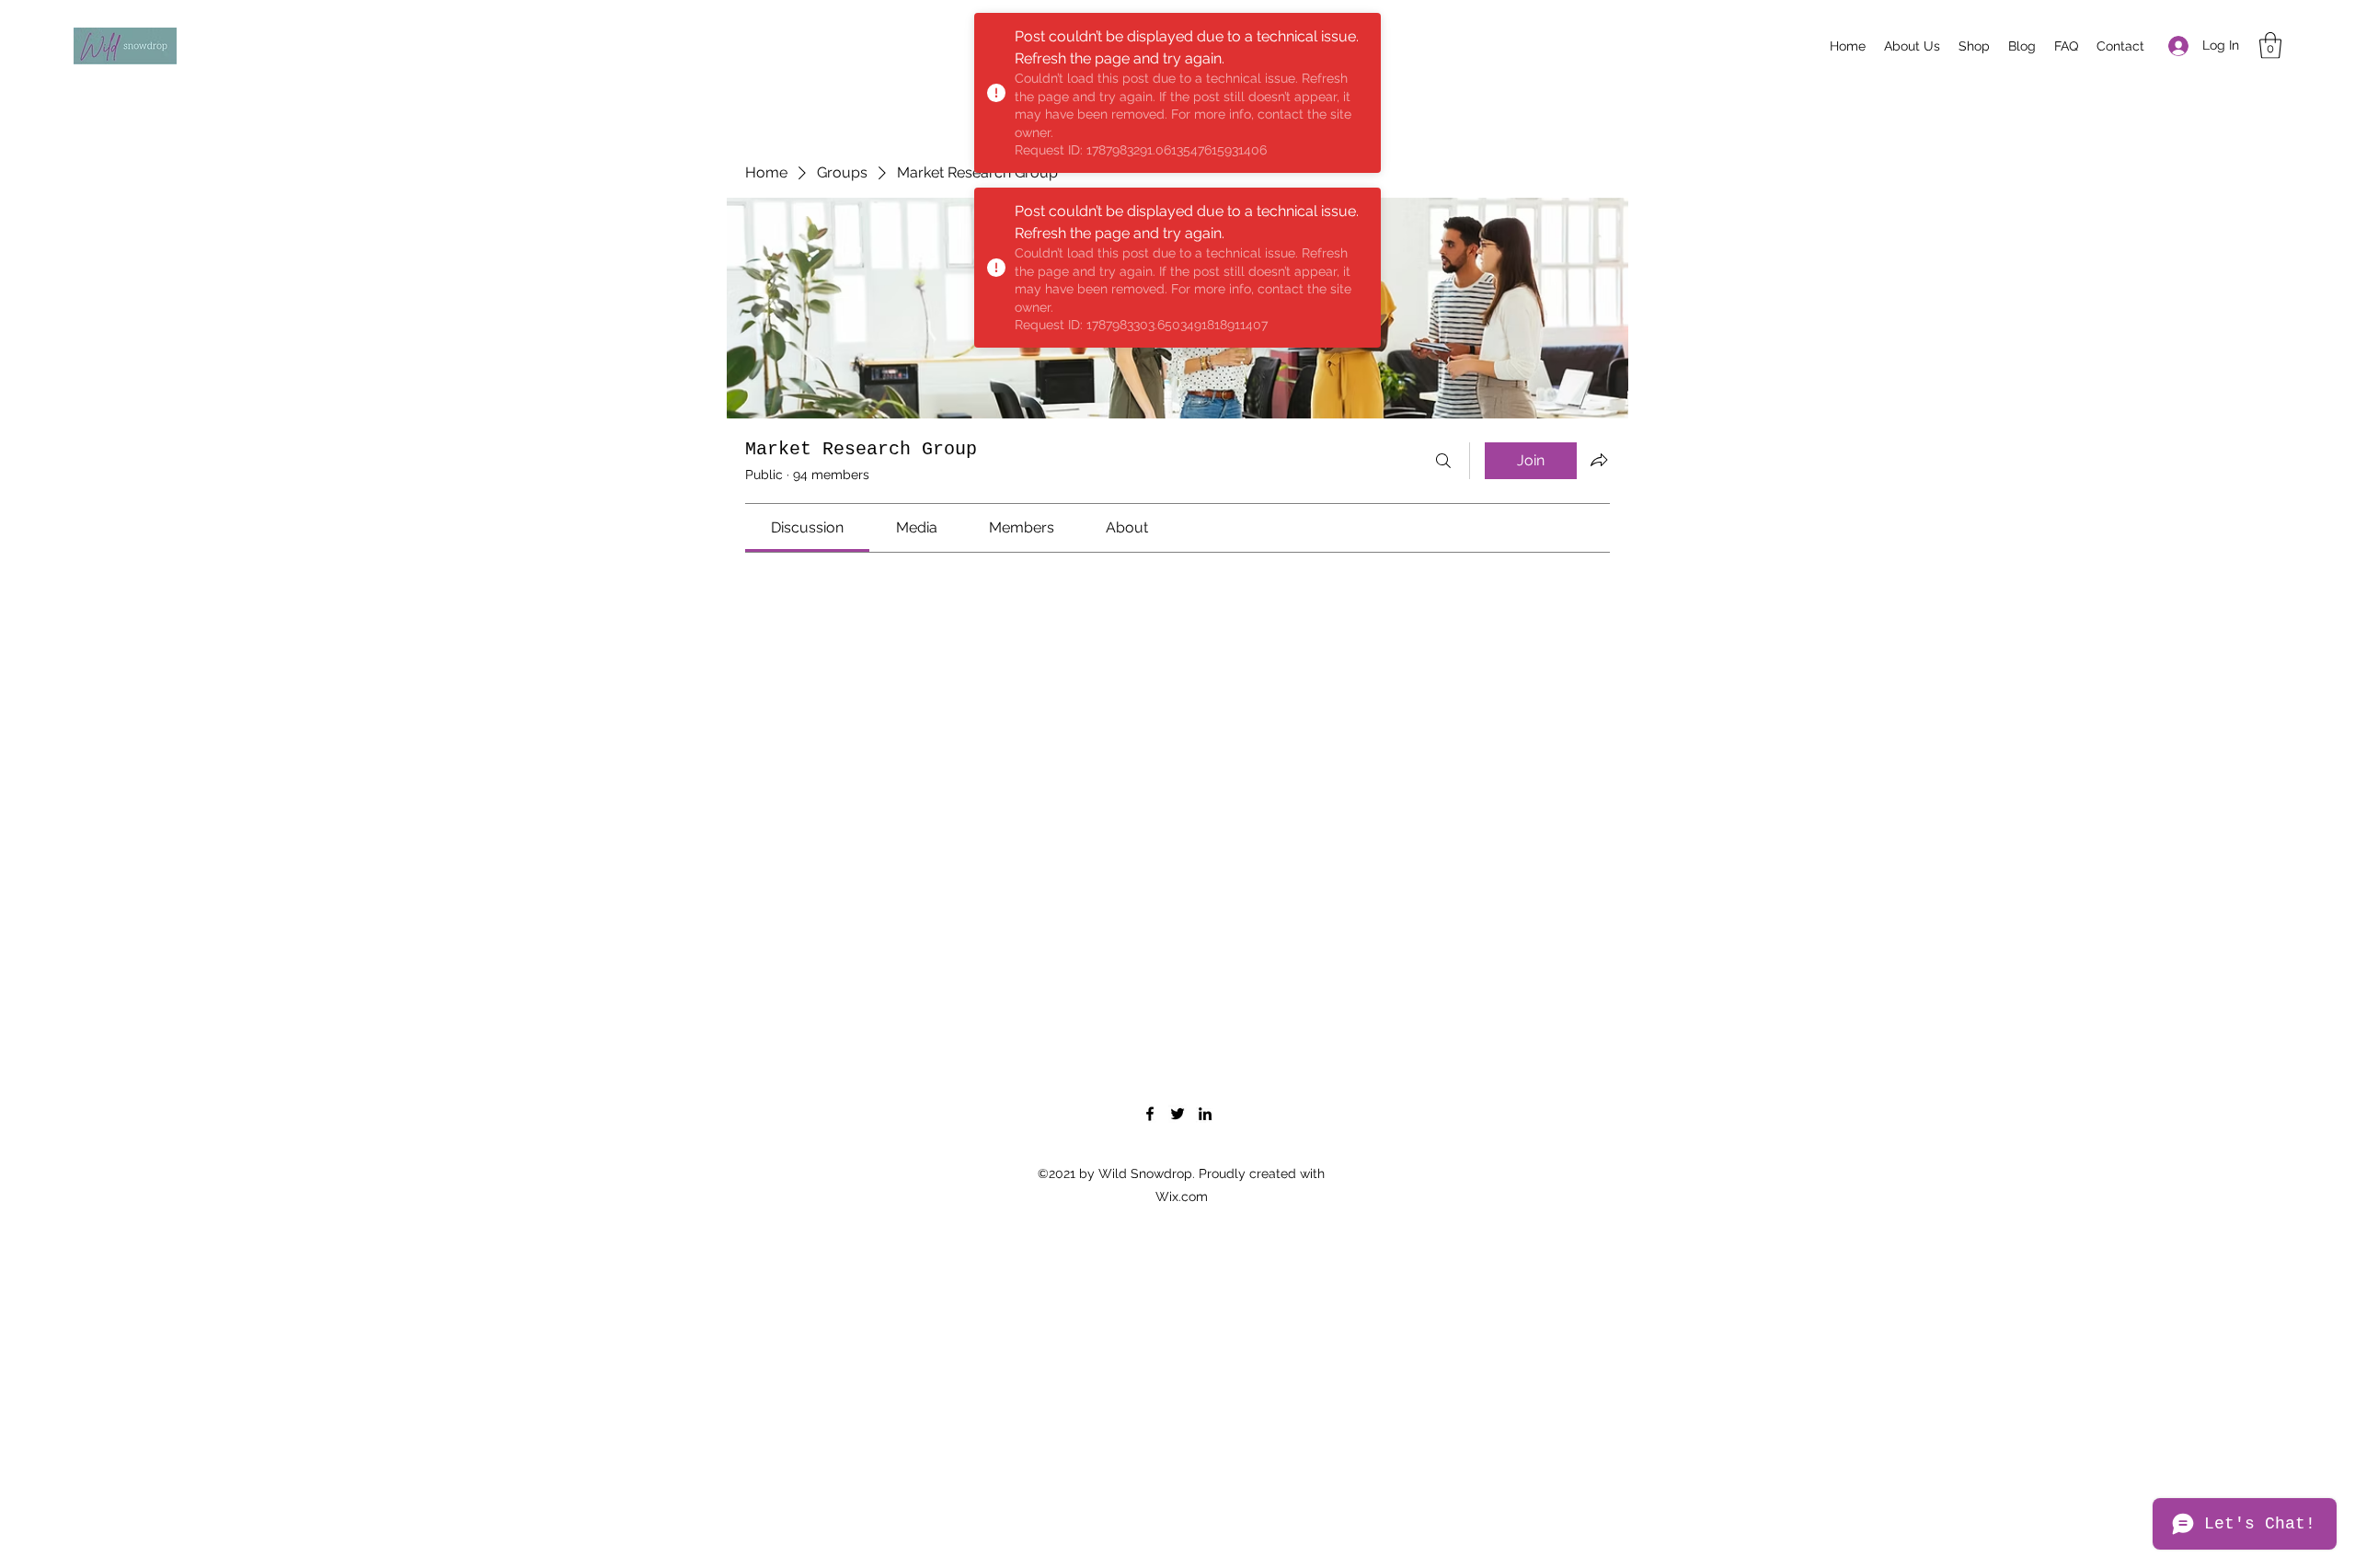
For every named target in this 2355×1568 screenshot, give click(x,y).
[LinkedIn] (1205, 1114)
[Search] (1443, 461)
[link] (807, 527)
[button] (2270, 46)
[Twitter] (1177, 1114)
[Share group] (1599, 460)
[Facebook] (1150, 1114)
